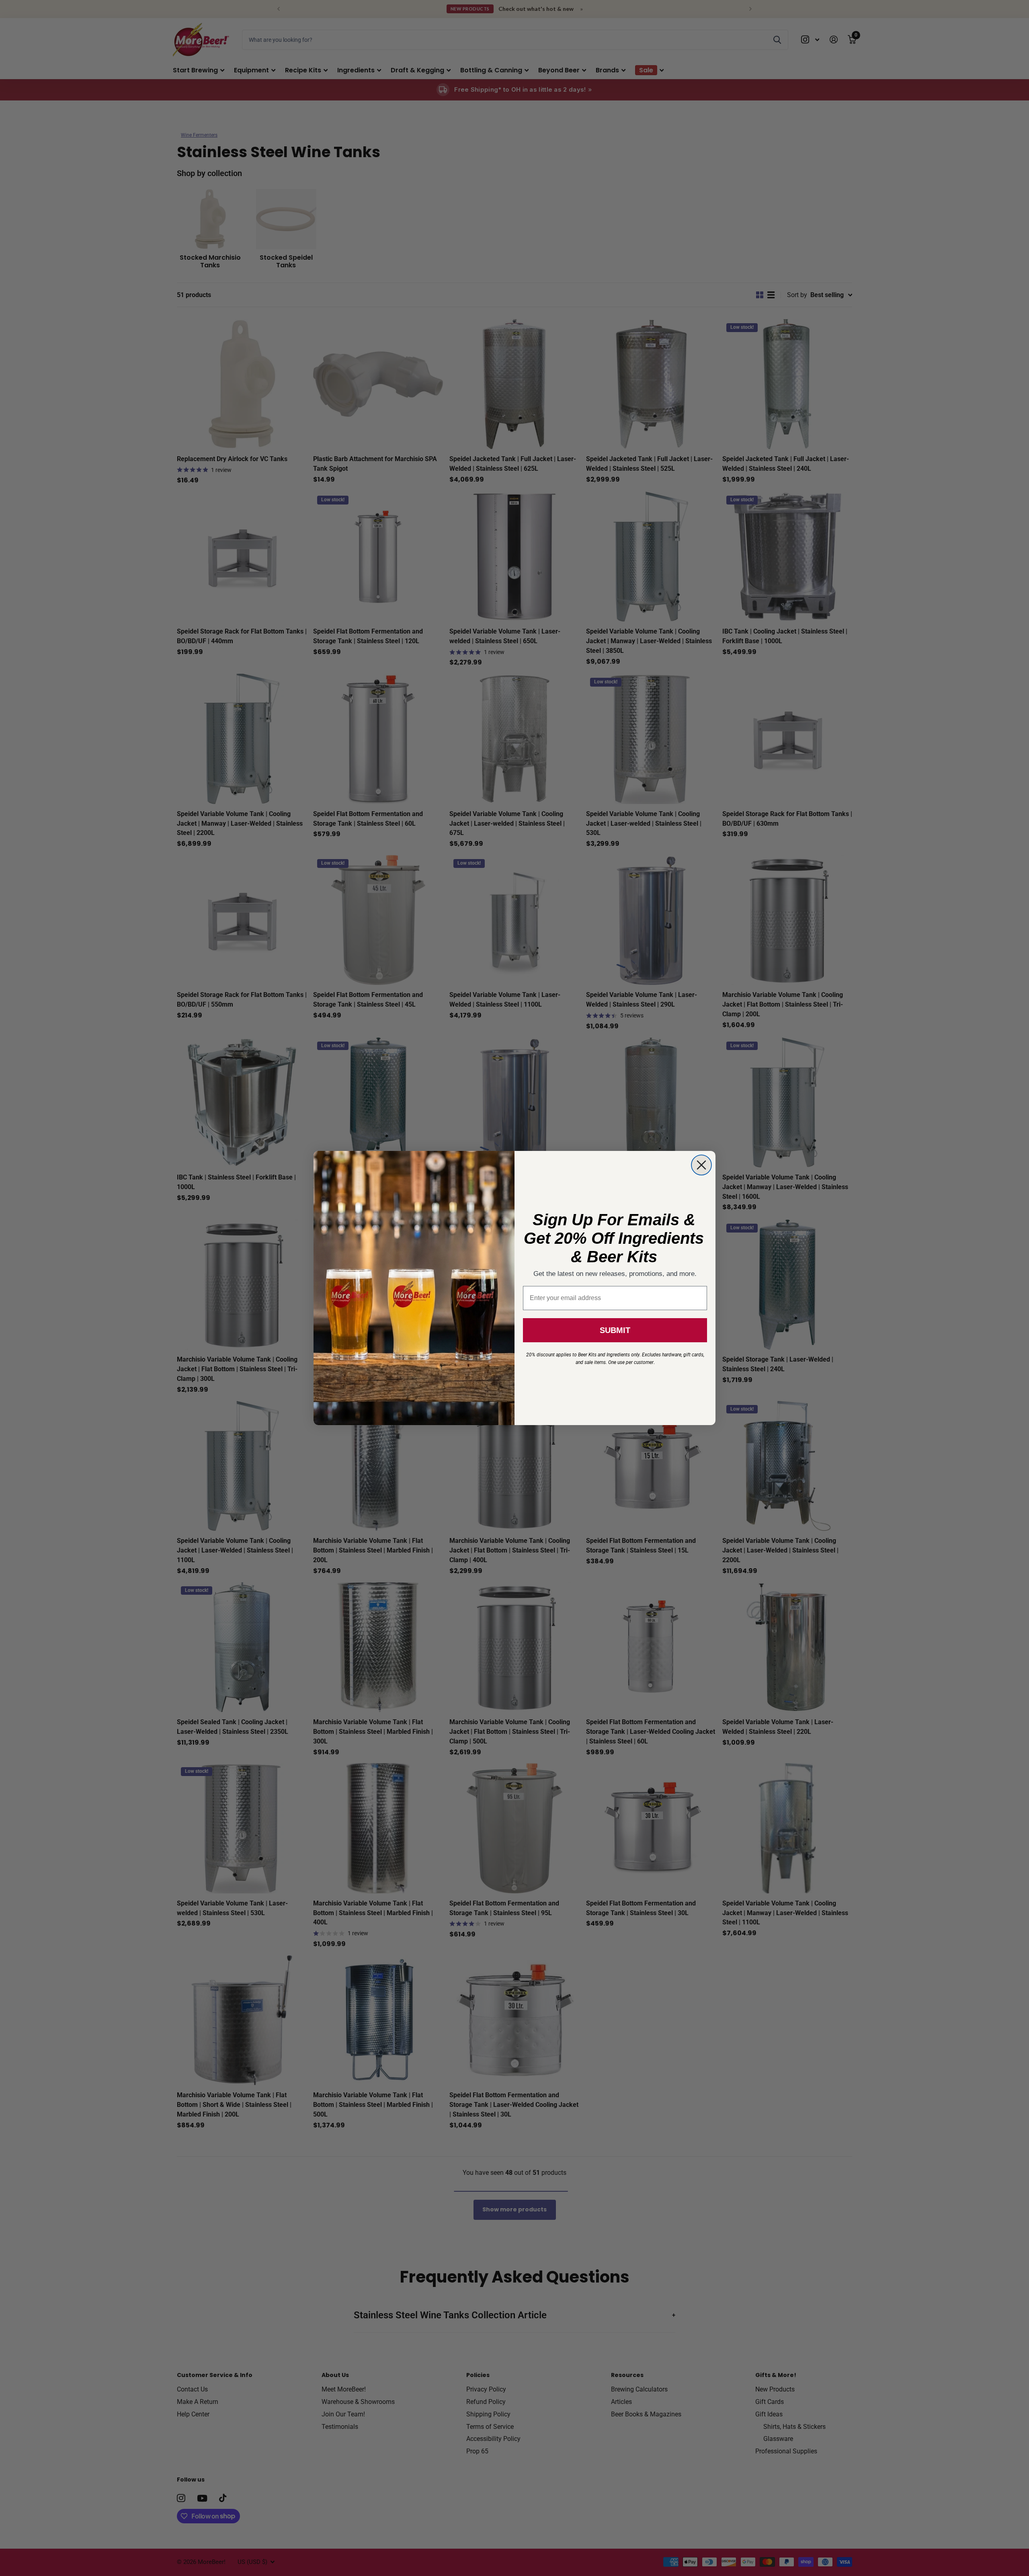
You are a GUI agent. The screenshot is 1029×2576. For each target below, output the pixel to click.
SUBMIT (615, 1330)
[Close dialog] (701, 1165)
